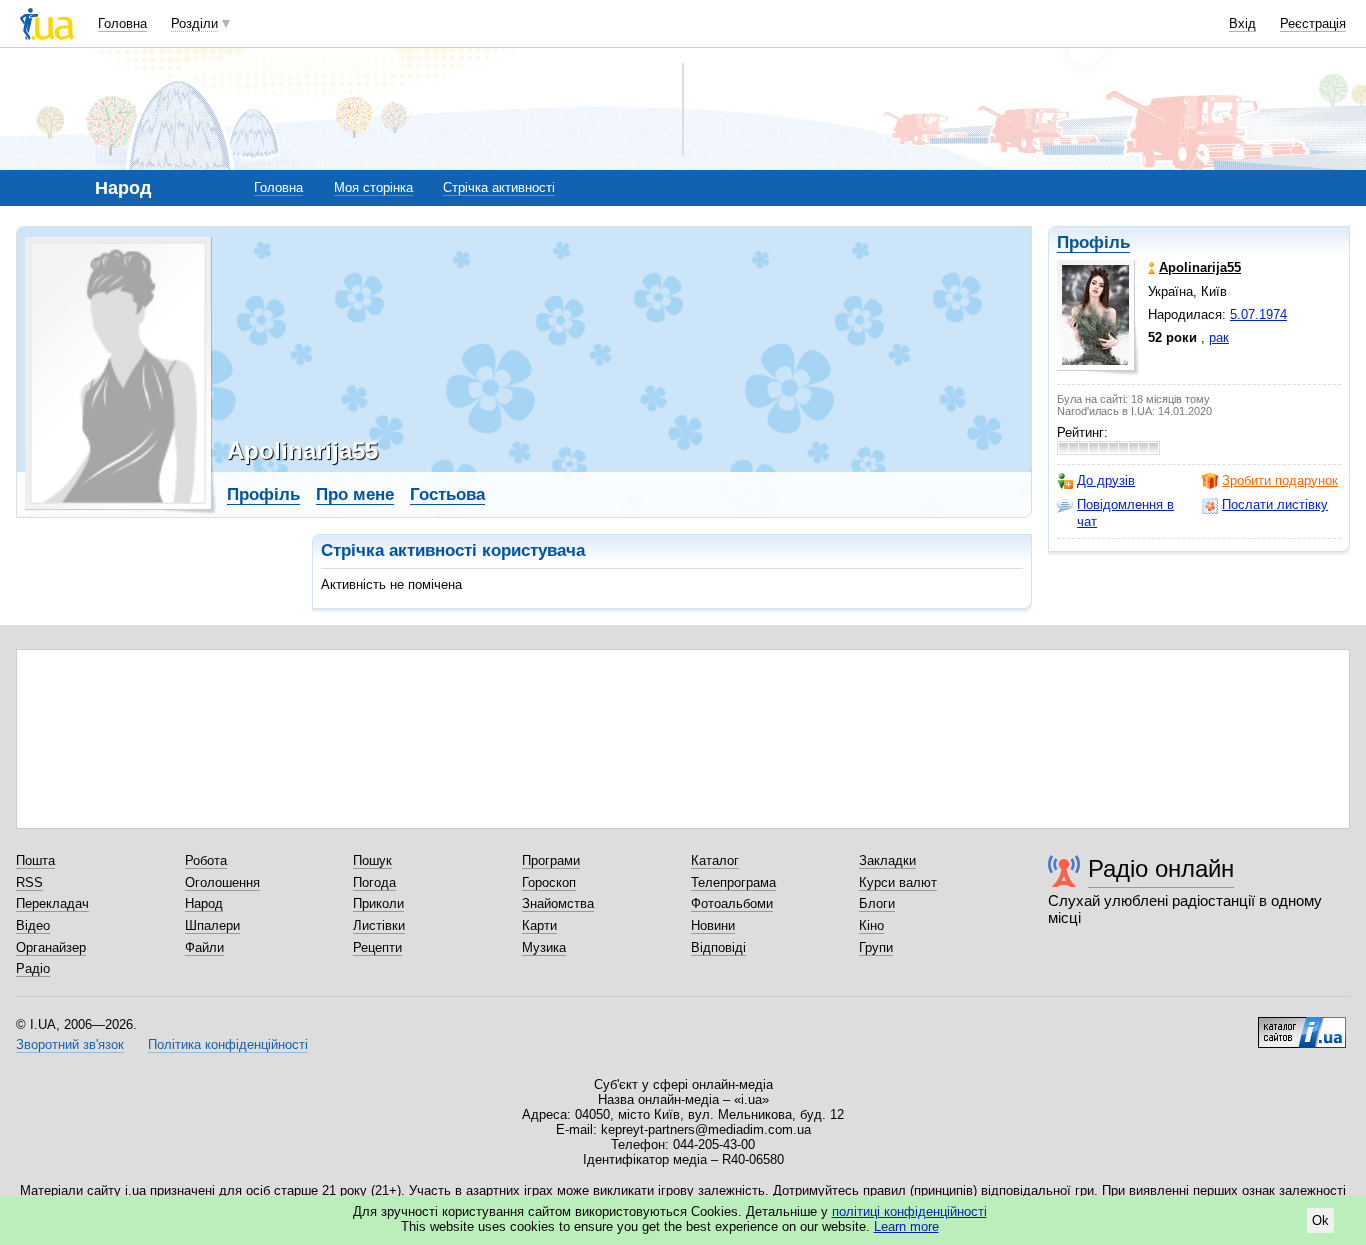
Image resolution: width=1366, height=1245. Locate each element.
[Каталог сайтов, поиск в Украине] (1302, 1025)
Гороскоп (549, 882)
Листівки (379, 925)
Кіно (871, 925)
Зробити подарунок (1280, 480)
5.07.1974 (1258, 314)
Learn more (906, 1226)
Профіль (1093, 242)
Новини (713, 925)
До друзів (1106, 480)
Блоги (877, 903)
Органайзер (51, 947)
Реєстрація (1313, 23)
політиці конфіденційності (909, 1211)
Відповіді (718, 947)
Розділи (194, 23)
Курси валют (898, 882)
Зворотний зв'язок (70, 1044)
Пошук (372, 860)
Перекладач (52, 903)
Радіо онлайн (1161, 868)
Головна (122, 23)
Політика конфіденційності (228, 1044)
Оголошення (222, 882)
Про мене (355, 494)
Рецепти (377, 947)
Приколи (378, 903)
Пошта (35, 860)
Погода (374, 882)
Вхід (1242, 23)
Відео (33, 925)
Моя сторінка (373, 187)
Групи (876, 947)
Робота (206, 860)
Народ (204, 903)
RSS (29, 882)
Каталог (715, 860)
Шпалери (212, 925)
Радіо (33, 968)
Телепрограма (733, 882)
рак (1219, 337)
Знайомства (558, 903)
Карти (539, 925)
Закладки (887, 860)
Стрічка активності (499, 187)
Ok (1320, 1220)
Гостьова (447, 494)
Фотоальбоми (732, 903)
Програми (551, 860)
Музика (544, 947)
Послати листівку (1275, 504)
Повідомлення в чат (1125, 512)
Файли (204, 947)
